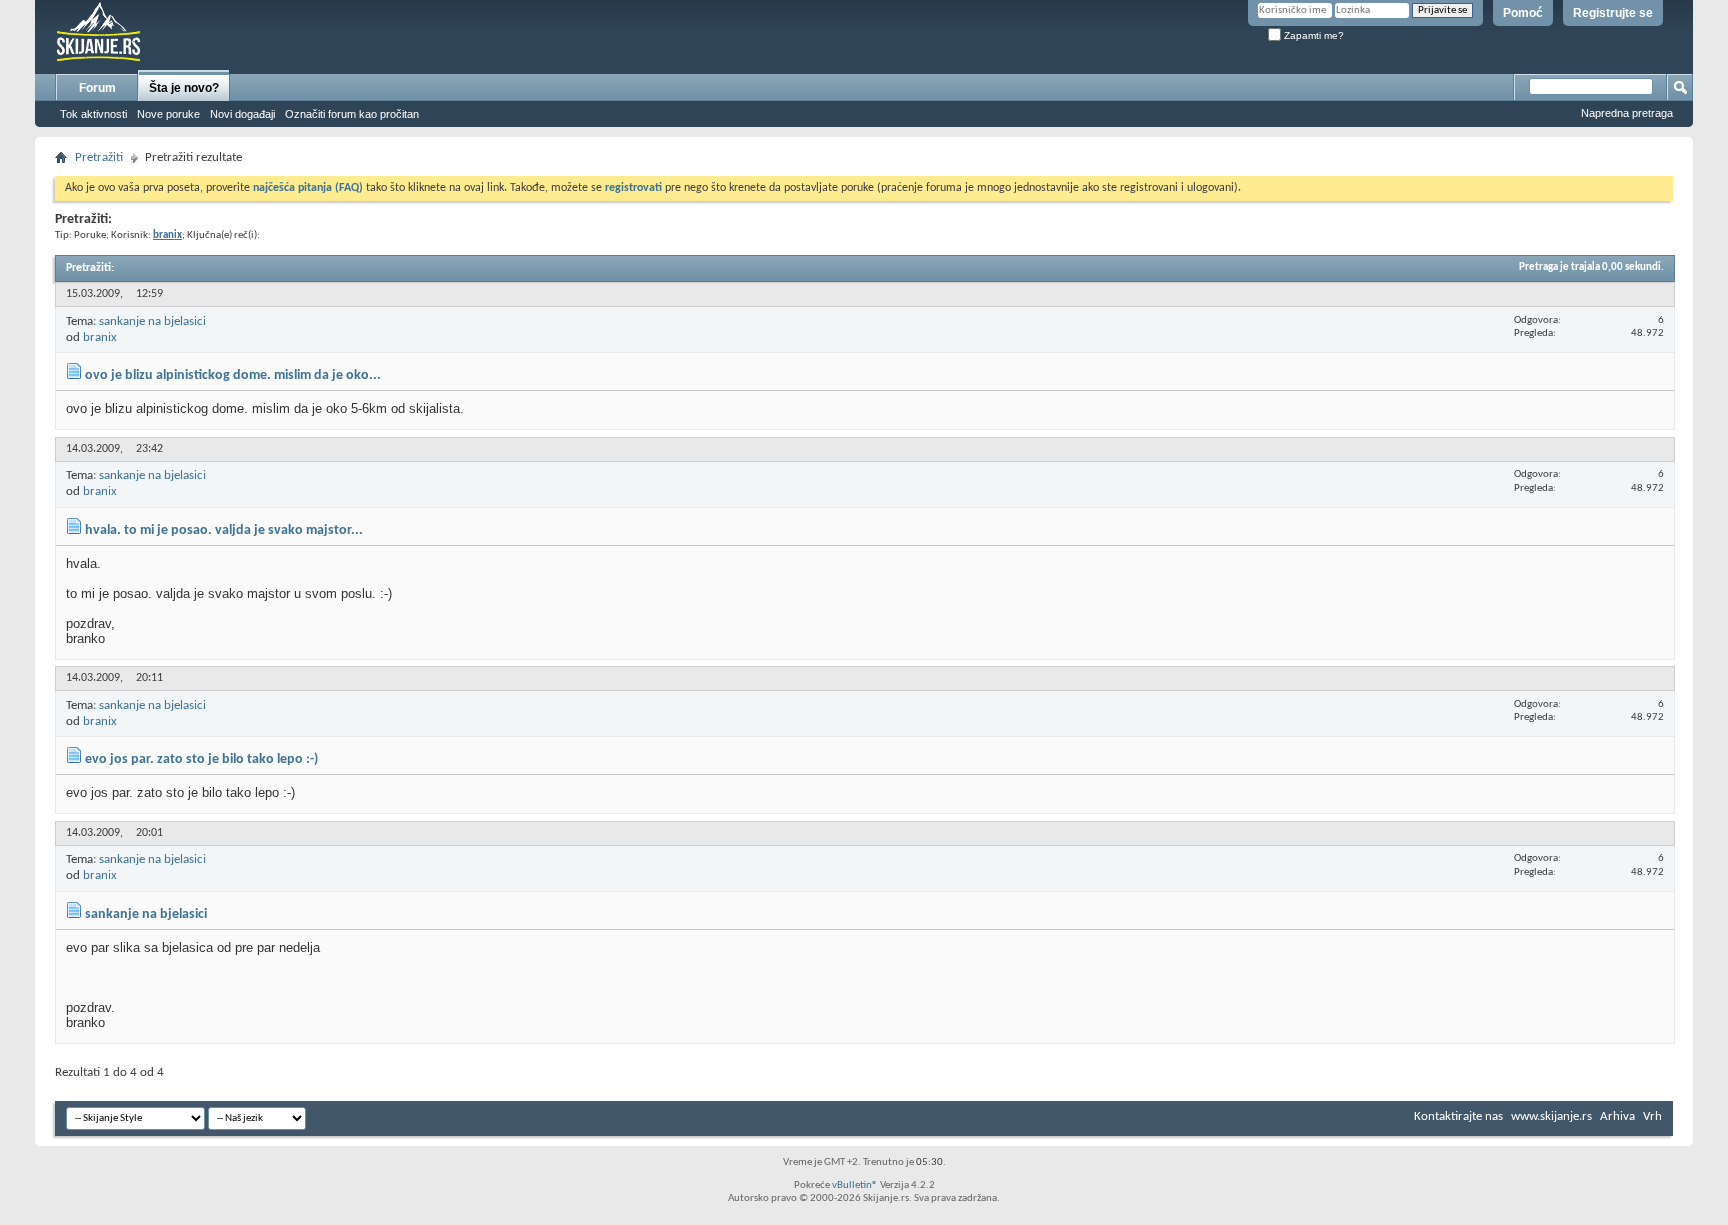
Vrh (1652, 1116)
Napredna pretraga (1627, 113)
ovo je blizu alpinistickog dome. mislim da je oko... (233, 375)
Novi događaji (242, 114)
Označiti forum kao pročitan (352, 114)
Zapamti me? (1312, 35)
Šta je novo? (184, 88)
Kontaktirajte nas (1458, 1116)
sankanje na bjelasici (152, 321)
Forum (97, 88)
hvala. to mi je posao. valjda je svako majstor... (224, 530)
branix (100, 337)
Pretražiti (99, 157)
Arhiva (1617, 1116)
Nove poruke (168, 114)
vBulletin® (855, 1185)
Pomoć (1523, 13)
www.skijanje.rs (1551, 1116)
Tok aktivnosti (93, 114)
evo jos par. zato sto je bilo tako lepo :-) (201, 759)
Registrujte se (1613, 13)
